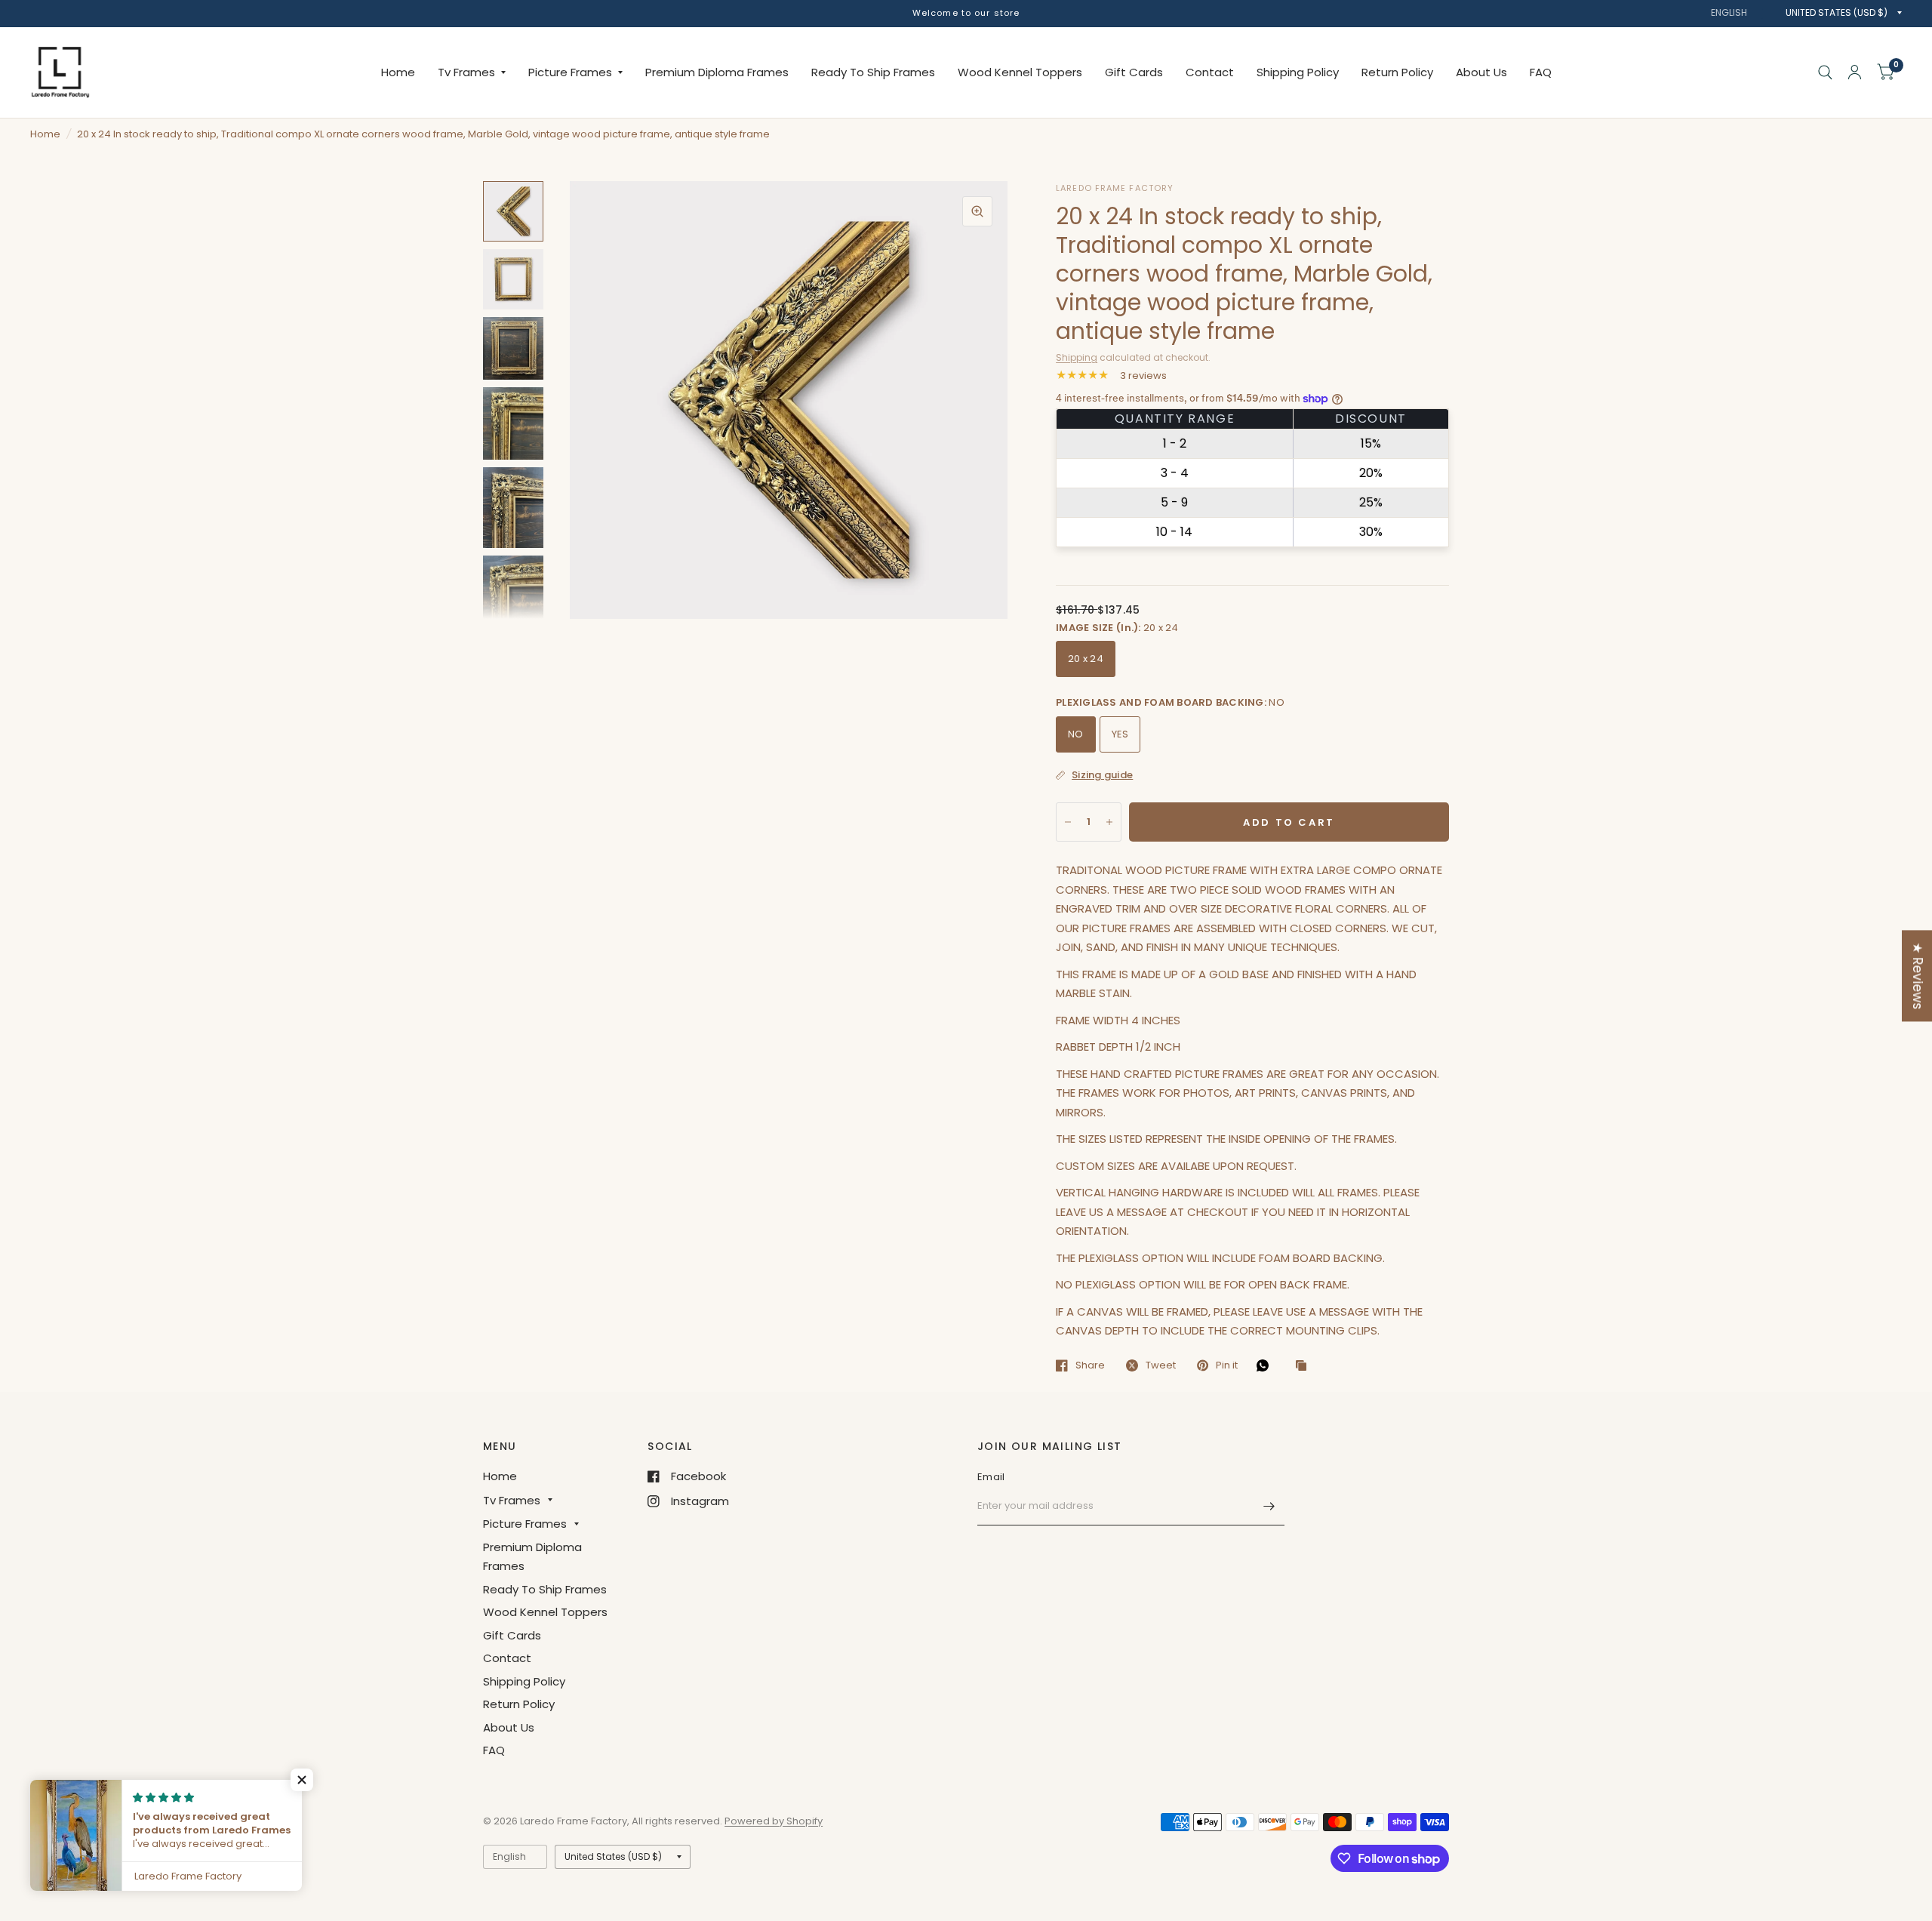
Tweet (1161, 1365)
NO (1076, 734)
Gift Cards (1134, 72)
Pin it (1227, 1365)
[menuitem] (398, 72)
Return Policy (1397, 72)
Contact (1210, 72)
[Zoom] (977, 211)
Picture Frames (570, 72)
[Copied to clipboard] (1305, 1366)
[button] (302, 1780)
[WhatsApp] (1266, 1365)
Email (991, 1477)
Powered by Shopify (774, 1821)
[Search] (1825, 72)
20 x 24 (1086, 659)
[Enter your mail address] (1269, 1506)
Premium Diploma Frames (717, 72)
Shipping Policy (1298, 72)
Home (398, 72)
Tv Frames (466, 72)
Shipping (1077, 357)
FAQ (1541, 72)
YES (1120, 734)
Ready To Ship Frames (873, 72)
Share (1090, 1365)
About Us (1481, 72)
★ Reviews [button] (1918, 976)
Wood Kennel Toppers (1020, 72)
